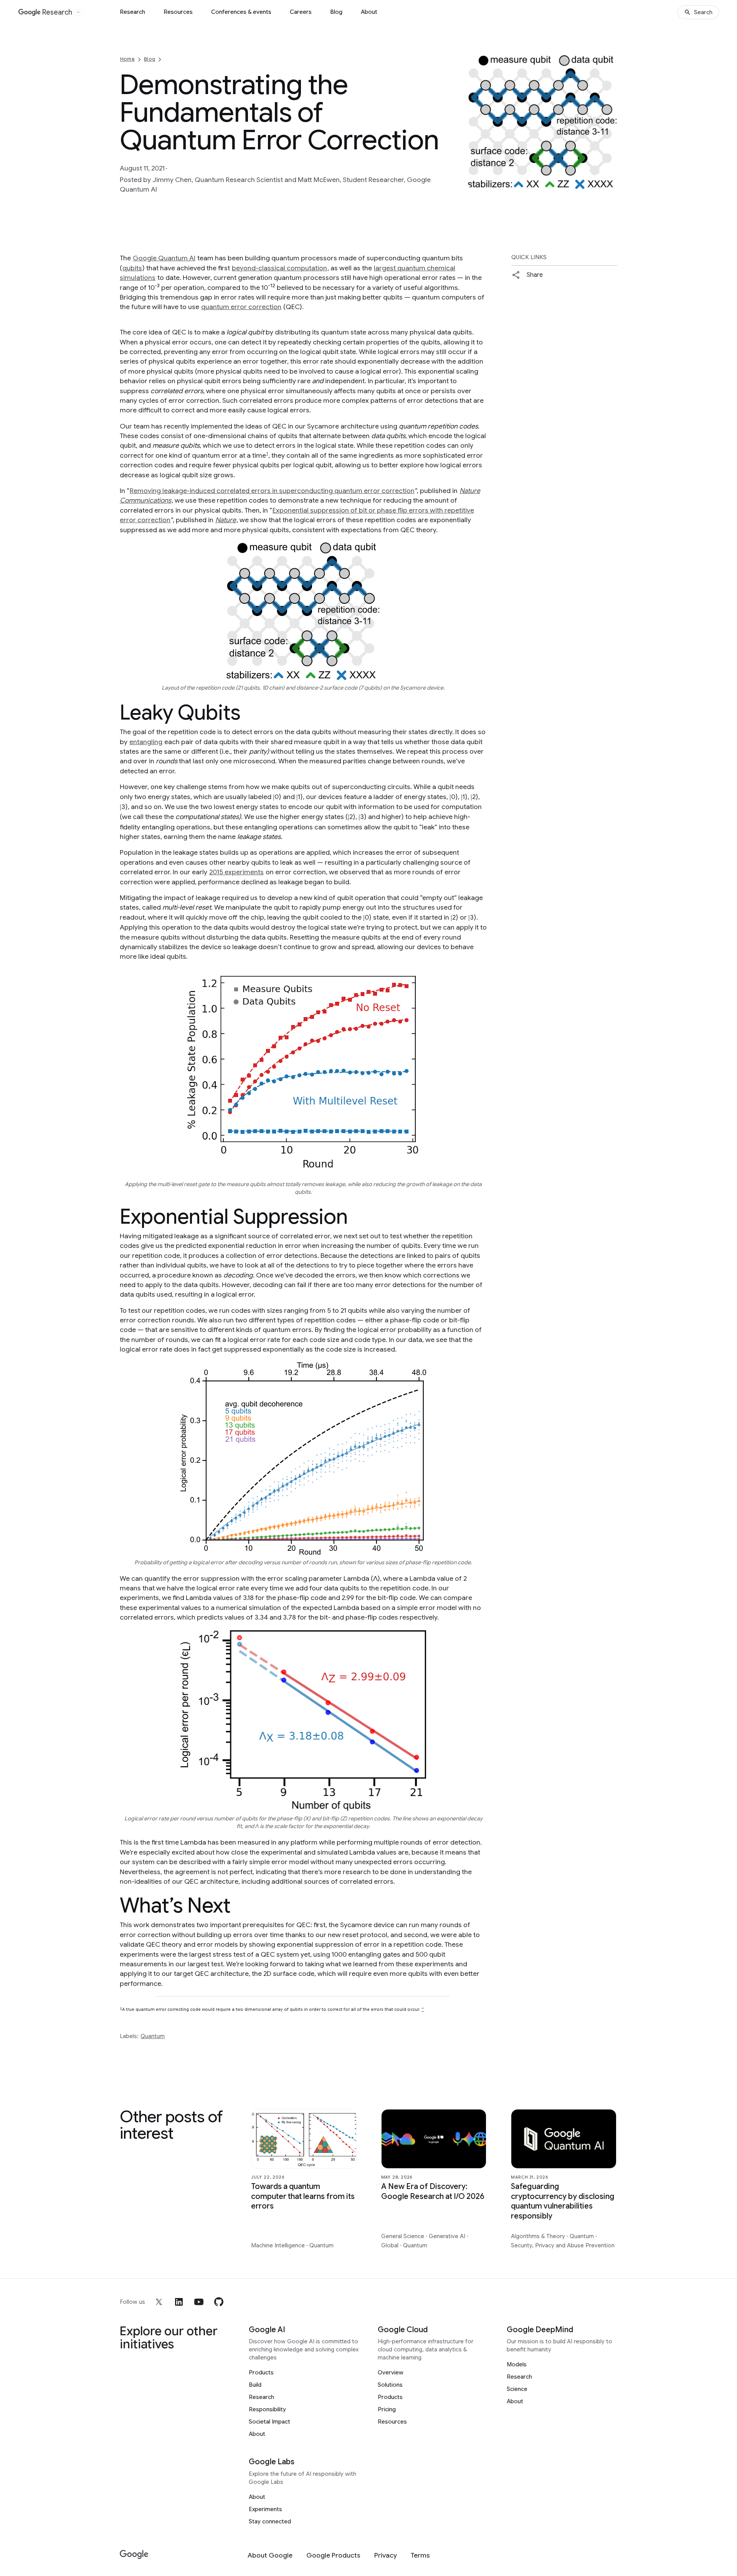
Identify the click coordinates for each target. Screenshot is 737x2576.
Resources (178, 12)
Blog (336, 12)
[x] (159, 2302)
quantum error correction (241, 307)
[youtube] (199, 2302)
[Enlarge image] (610, 182)
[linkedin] (179, 2302)
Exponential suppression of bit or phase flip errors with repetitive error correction (297, 515)
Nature (226, 520)
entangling (146, 742)
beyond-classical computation (279, 268)
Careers (301, 12)
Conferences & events (241, 12)
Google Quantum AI (164, 258)
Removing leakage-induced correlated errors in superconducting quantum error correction (272, 491)
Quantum (153, 2036)
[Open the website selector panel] (78, 12)
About (369, 12)
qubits (132, 268)
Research (132, 12)
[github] (219, 2302)
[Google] (134, 2555)
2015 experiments (236, 872)
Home (127, 59)
